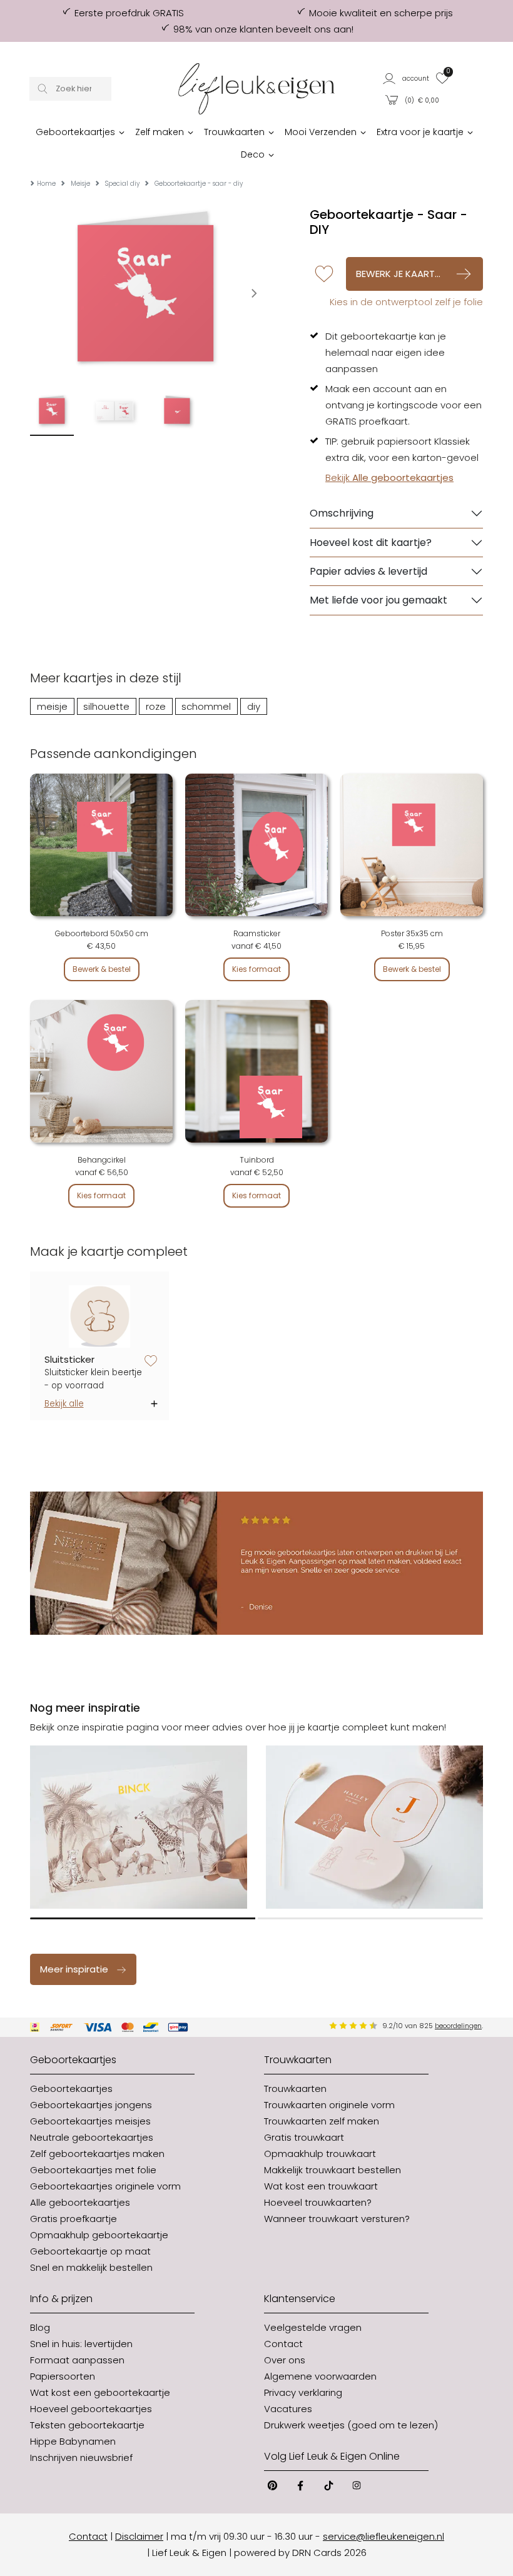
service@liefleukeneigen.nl (383, 2536)
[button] (406, 78)
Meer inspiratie (74, 1969)
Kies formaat (256, 969)
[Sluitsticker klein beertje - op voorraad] (100, 1316)
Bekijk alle (64, 1404)
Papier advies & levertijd (368, 571)
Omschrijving (342, 513)
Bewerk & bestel (102, 969)
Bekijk (389, 477)
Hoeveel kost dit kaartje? (371, 543)
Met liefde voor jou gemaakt (378, 600)
